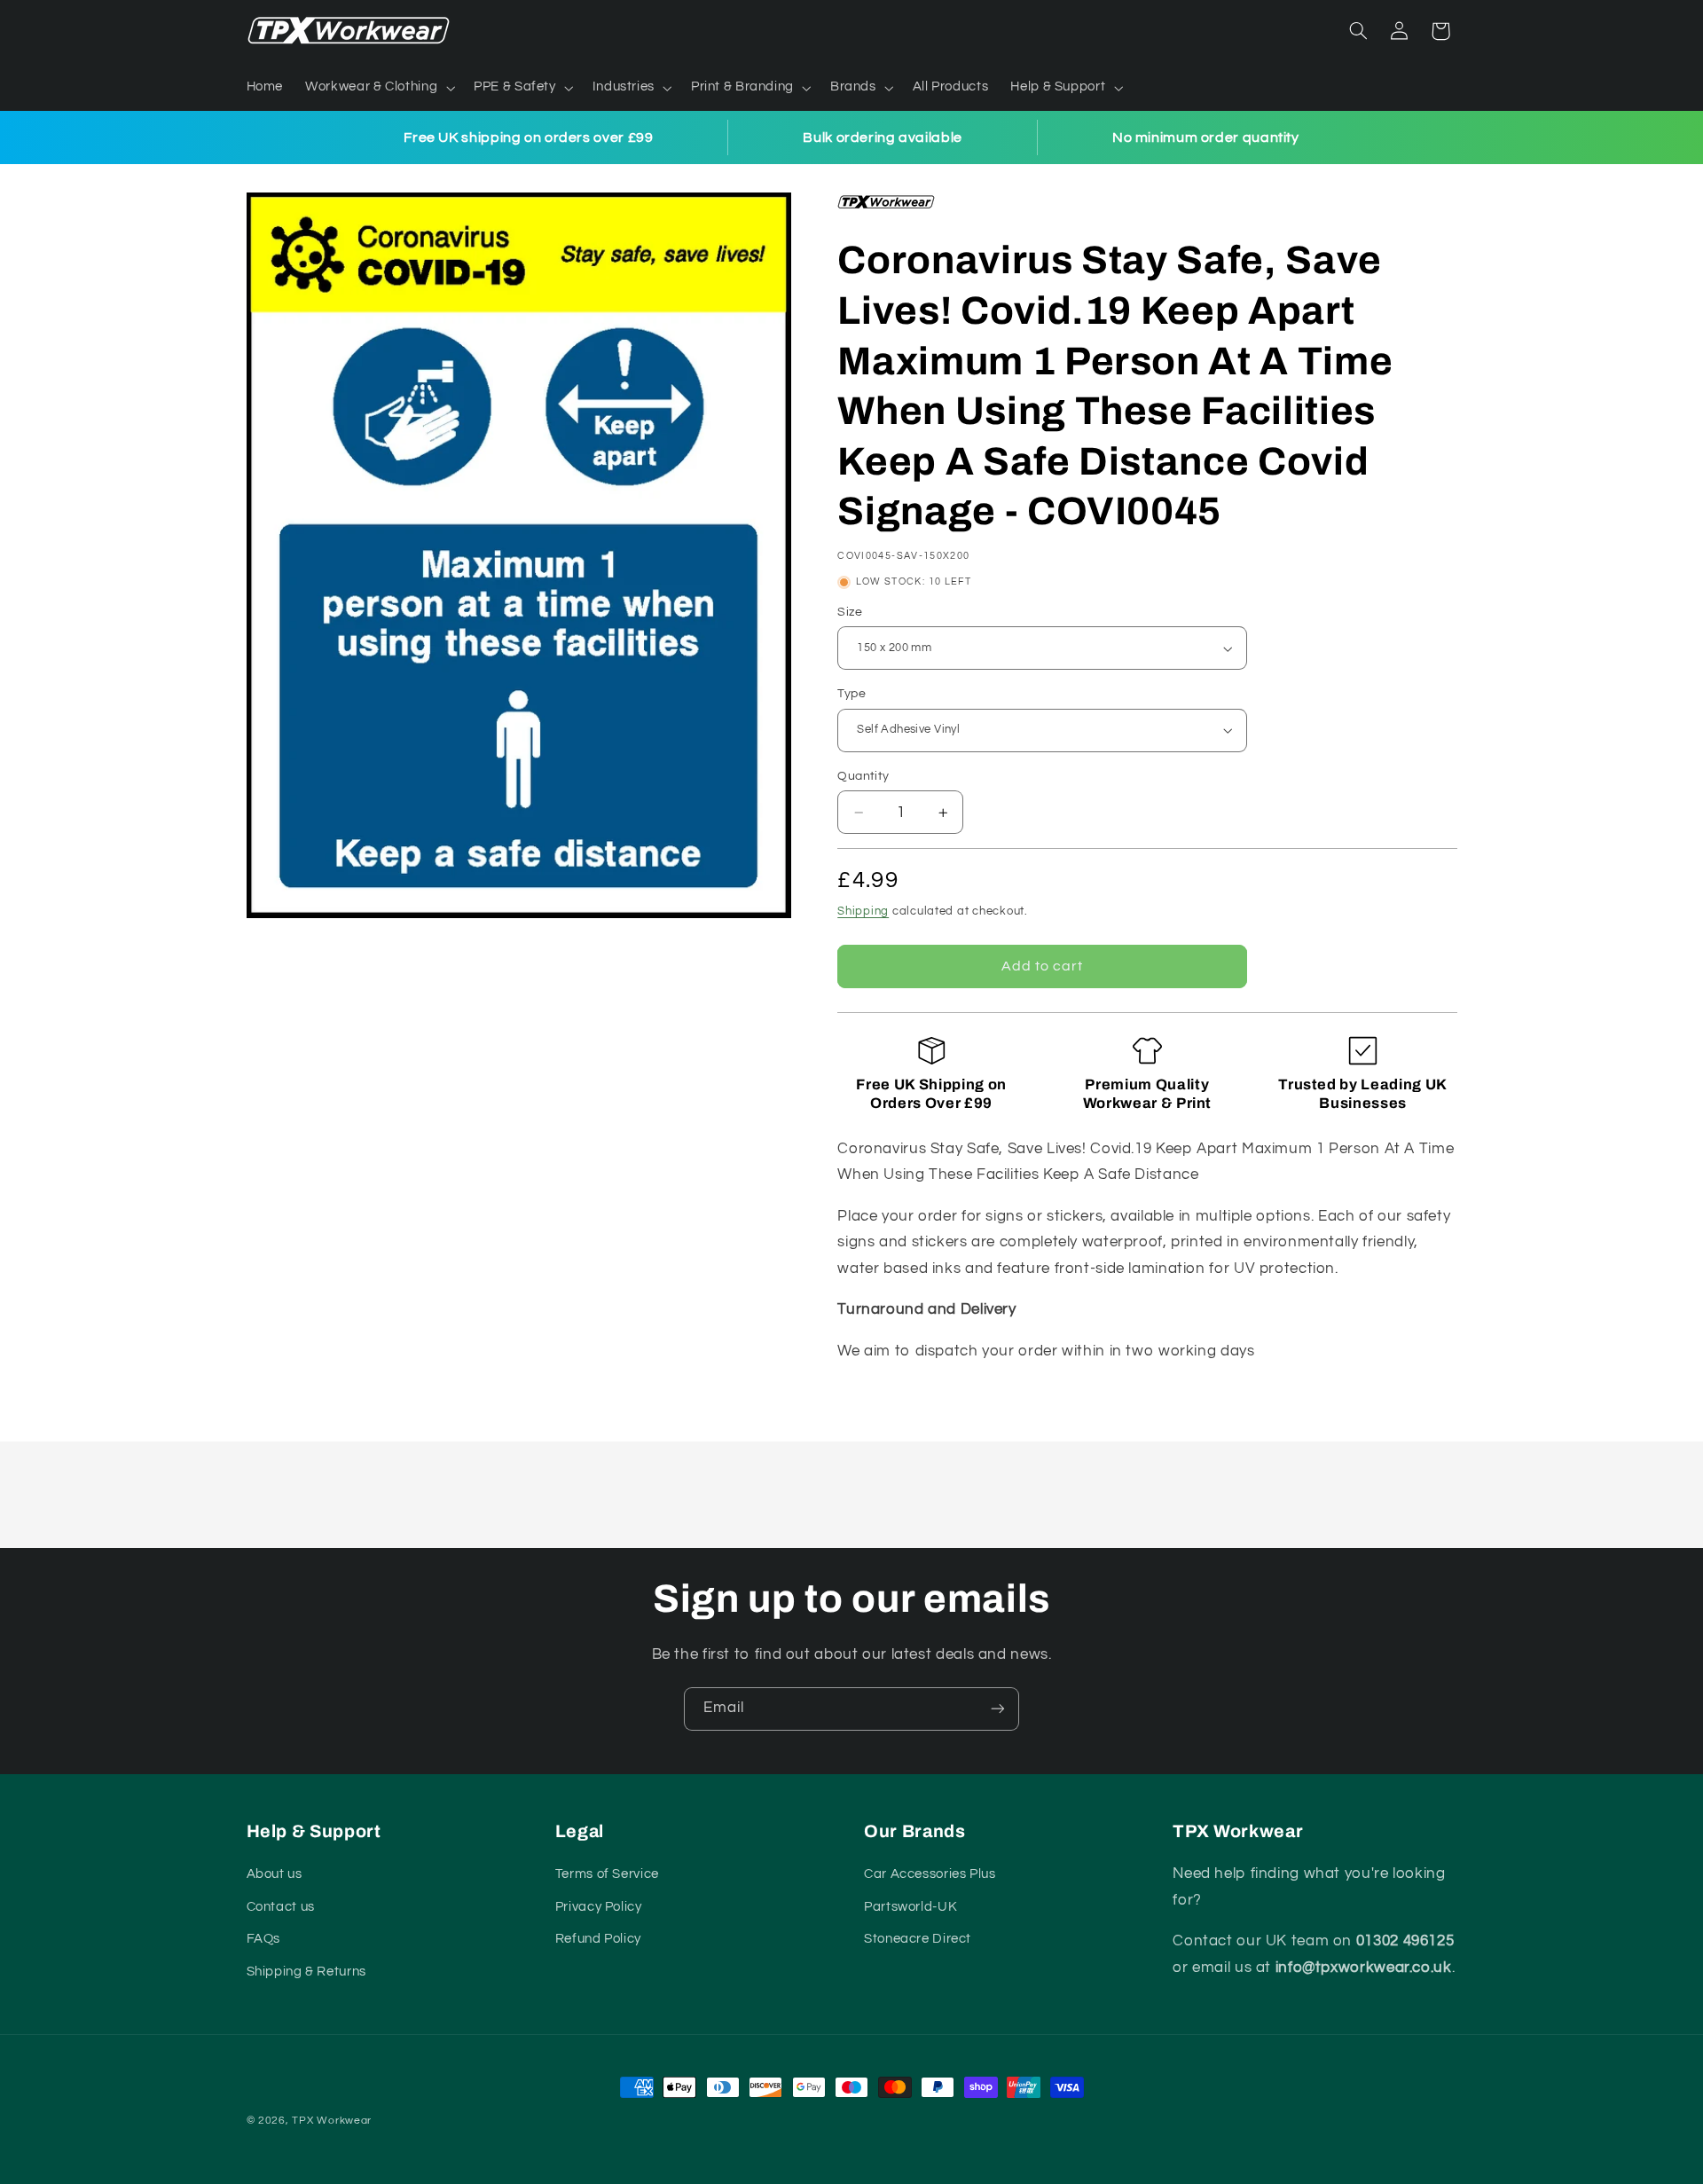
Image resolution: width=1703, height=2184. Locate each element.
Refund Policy (598, 1939)
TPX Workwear (332, 2121)
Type (851, 694)
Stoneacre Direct (918, 1939)
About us (275, 1874)
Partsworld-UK (910, 1907)
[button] (379, 88)
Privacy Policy (599, 1907)
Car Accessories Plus (930, 1874)
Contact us (281, 1907)
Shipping (863, 911)
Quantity (863, 776)
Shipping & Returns (306, 1972)
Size (850, 612)
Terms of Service (607, 1874)
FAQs (264, 1939)
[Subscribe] (998, 1709)
